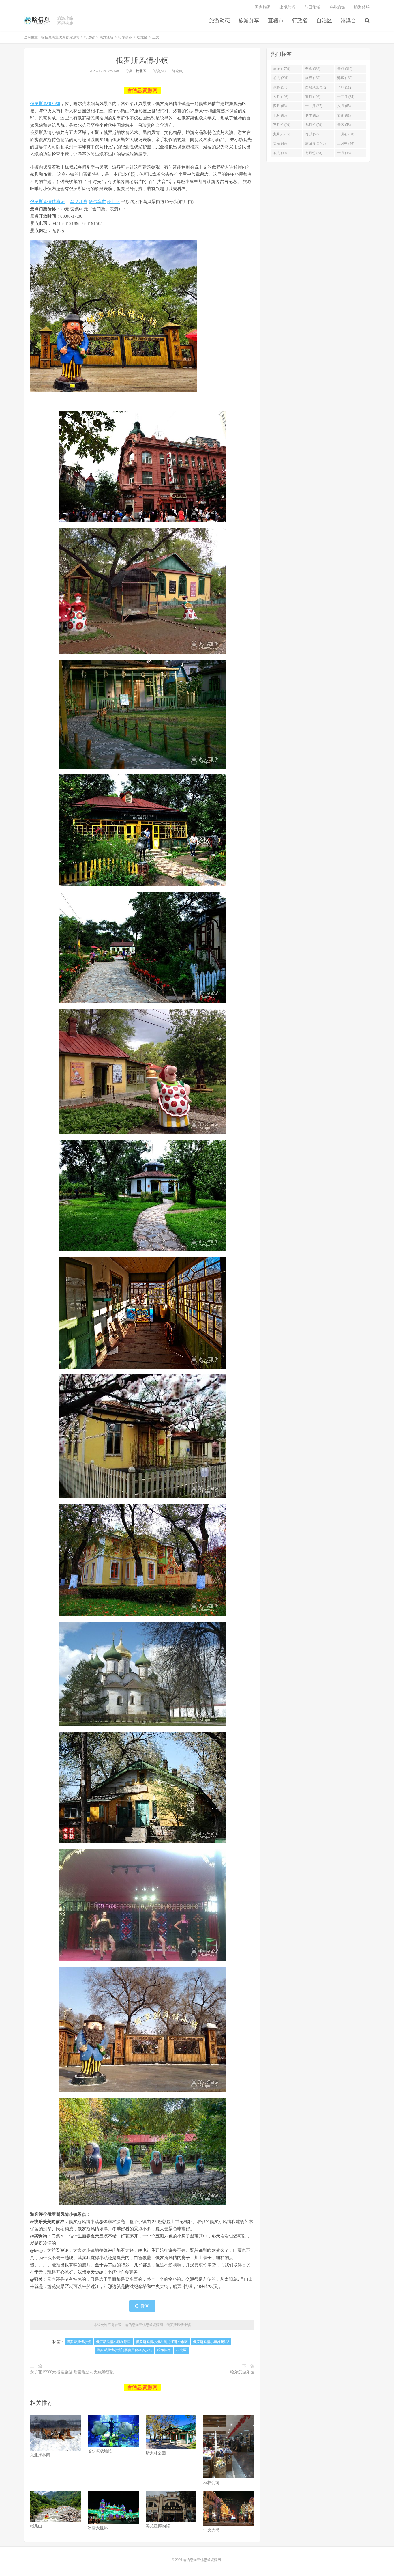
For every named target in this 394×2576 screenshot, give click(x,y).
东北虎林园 (40, 2455)
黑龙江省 (106, 37)
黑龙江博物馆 (158, 2526)
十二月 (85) (346, 97)
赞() (145, 2306)
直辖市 (276, 20)
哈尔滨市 (125, 37)
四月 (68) (280, 106)
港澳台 (348, 20)
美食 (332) (313, 69)
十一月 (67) (314, 106)
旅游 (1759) (282, 69)
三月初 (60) (282, 125)
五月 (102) (313, 97)
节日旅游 (312, 7)
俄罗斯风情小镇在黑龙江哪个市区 (162, 2342)
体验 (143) (281, 87)
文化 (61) (344, 115)
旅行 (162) (313, 78)
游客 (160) (345, 78)
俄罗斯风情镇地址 (47, 202)
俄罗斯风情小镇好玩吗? (211, 2342)
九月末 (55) (282, 134)
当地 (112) (345, 87)
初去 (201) (281, 78)
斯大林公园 (156, 2453)
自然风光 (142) (316, 87)
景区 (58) (344, 125)
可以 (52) (312, 134)
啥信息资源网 (142, 90)
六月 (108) (281, 97)
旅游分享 (249, 20)
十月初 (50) (346, 134)
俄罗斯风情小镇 (142, 60)
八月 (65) (344, 106)
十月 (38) (344, 153)
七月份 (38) (314, 153)
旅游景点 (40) (315, 143)
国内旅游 (263, 7)
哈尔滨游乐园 (242, 2372)
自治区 (324, 20)
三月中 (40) (346, 143)
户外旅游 (337, 7)
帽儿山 (36, 2526)
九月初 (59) (314, 125)
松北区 (142, 37)
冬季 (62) (312, 115)
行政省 (300, 20)
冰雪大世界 (98, 2528)
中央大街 (211, 2530)
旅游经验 (362, 7)
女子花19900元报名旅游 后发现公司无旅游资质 (72, 2372)
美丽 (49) (280, 143)
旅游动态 (219, 20)
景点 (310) (345, 69)
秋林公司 (211, 2483)
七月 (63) (280, 115)
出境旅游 (288, 7)
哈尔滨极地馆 (100, 2451)
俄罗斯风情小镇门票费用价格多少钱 (124, 2350)
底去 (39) (280, 153)
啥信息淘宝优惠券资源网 (37, 20)
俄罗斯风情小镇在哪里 (113, 2342)
